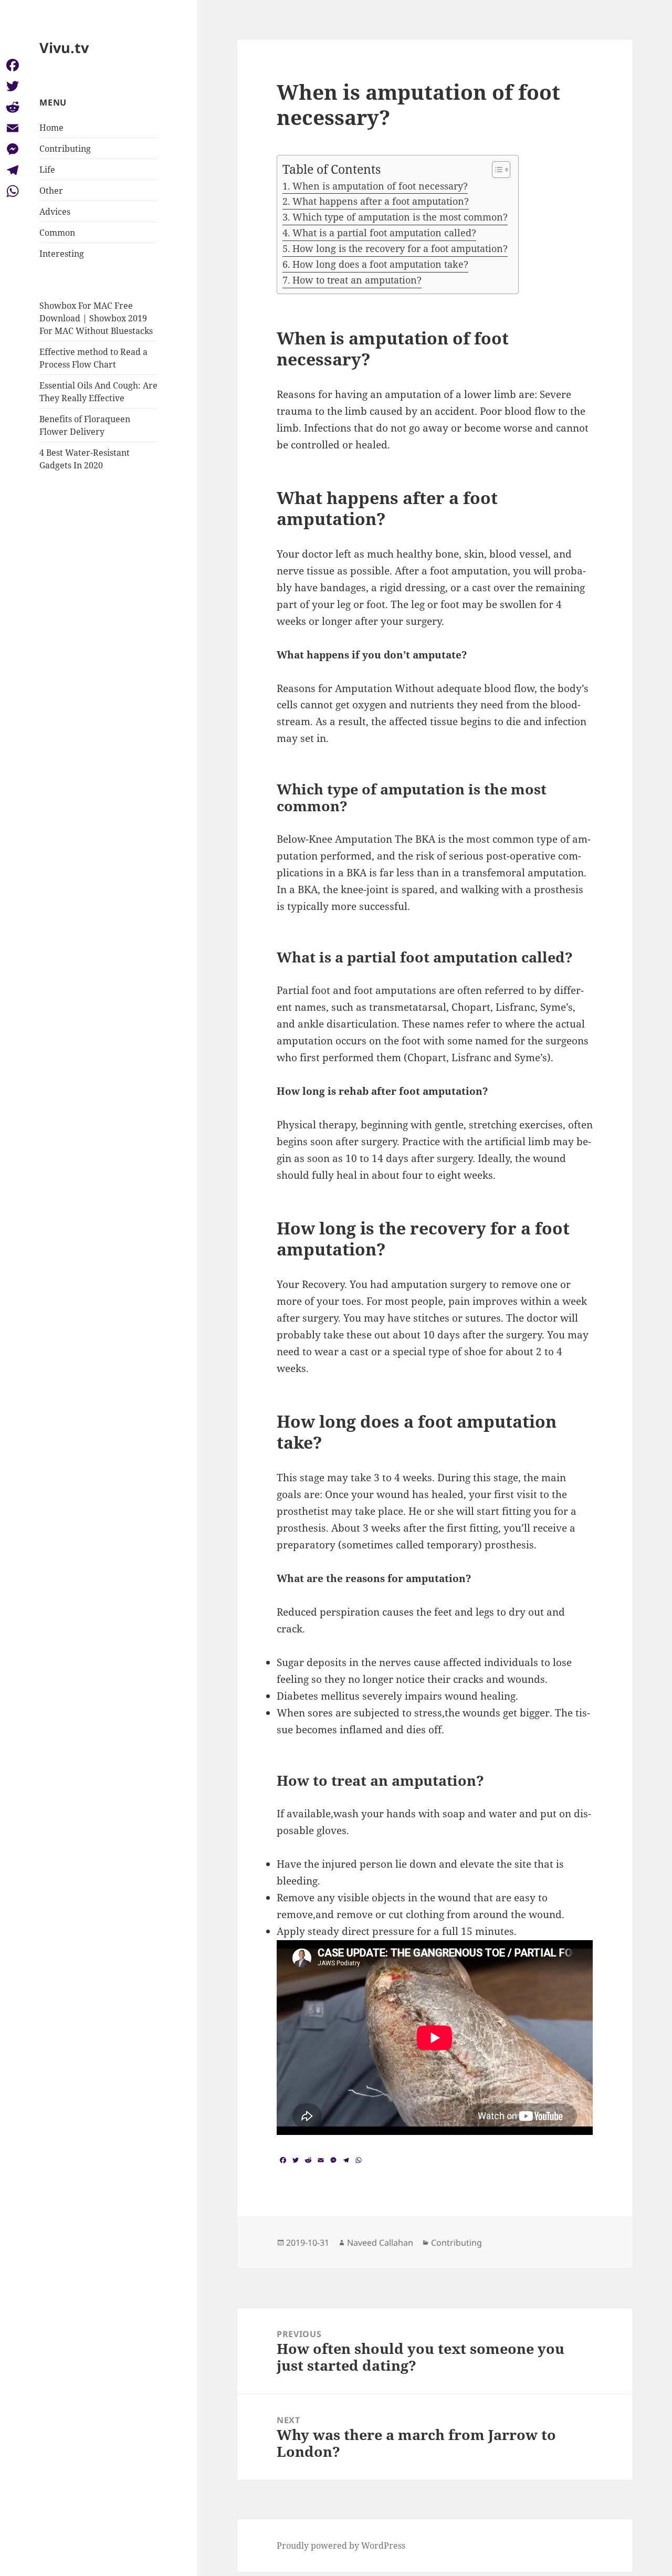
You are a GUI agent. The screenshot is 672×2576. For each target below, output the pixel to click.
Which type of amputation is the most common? (400, 217)
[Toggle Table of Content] (496, 170)
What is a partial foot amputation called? (384, 233)
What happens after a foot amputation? (381, 201)
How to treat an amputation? (357, 280)
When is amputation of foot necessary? (380, 186)
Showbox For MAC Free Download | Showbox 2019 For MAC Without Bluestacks (96, 318)
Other (51, 191)
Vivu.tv (64, 48)
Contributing (65, 149)
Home (51, 128)
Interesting (62, 254)
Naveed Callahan (380, 2243)
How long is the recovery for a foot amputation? (400, 248)
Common (57, 233)
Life (47, 170)
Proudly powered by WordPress (341, 2546)
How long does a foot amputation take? (380, 264)
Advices (55, 212)
